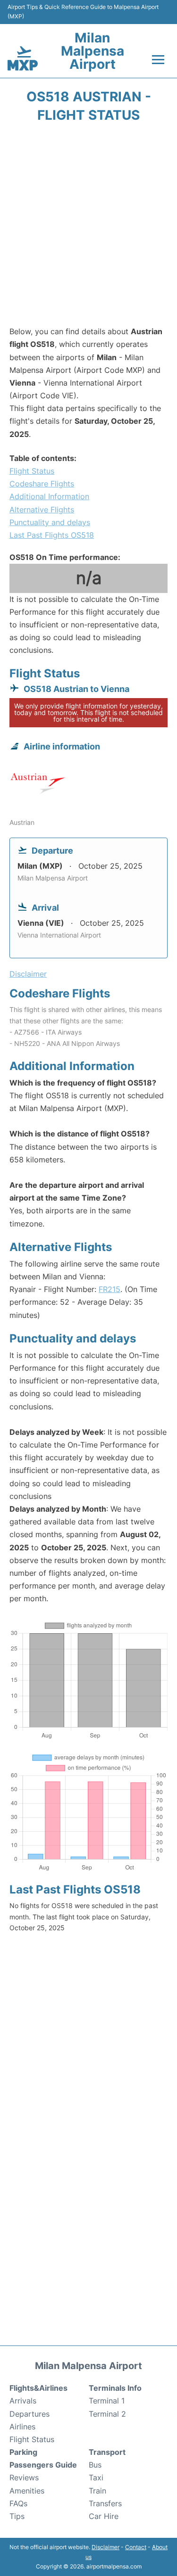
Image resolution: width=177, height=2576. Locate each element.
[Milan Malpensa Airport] (23, 58)
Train (97, 2491)
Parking (23, 2452)
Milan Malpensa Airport (93, 51)
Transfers (105, 2503)
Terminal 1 (107, 2401)
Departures (29, 2414)
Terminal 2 (107, 2414)
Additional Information (49, 496)
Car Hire (104, 2516)
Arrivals (23, 2401)
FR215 (110, 1289)
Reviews (24, 2477)
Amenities (27, 2491)
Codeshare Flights (42, 484)
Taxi (96, 2477)
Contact (136, 2547)
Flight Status (32, 471)
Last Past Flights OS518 (52, 535)
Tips (17, 2516)
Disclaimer (105, 2547)
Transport (107, 2452)
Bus (95, 2465)
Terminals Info (115, 2388)
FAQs (18, 2503)
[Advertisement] (88, 227)
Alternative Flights (42, 510)
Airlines (22, 2427)
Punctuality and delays (50, 522)
